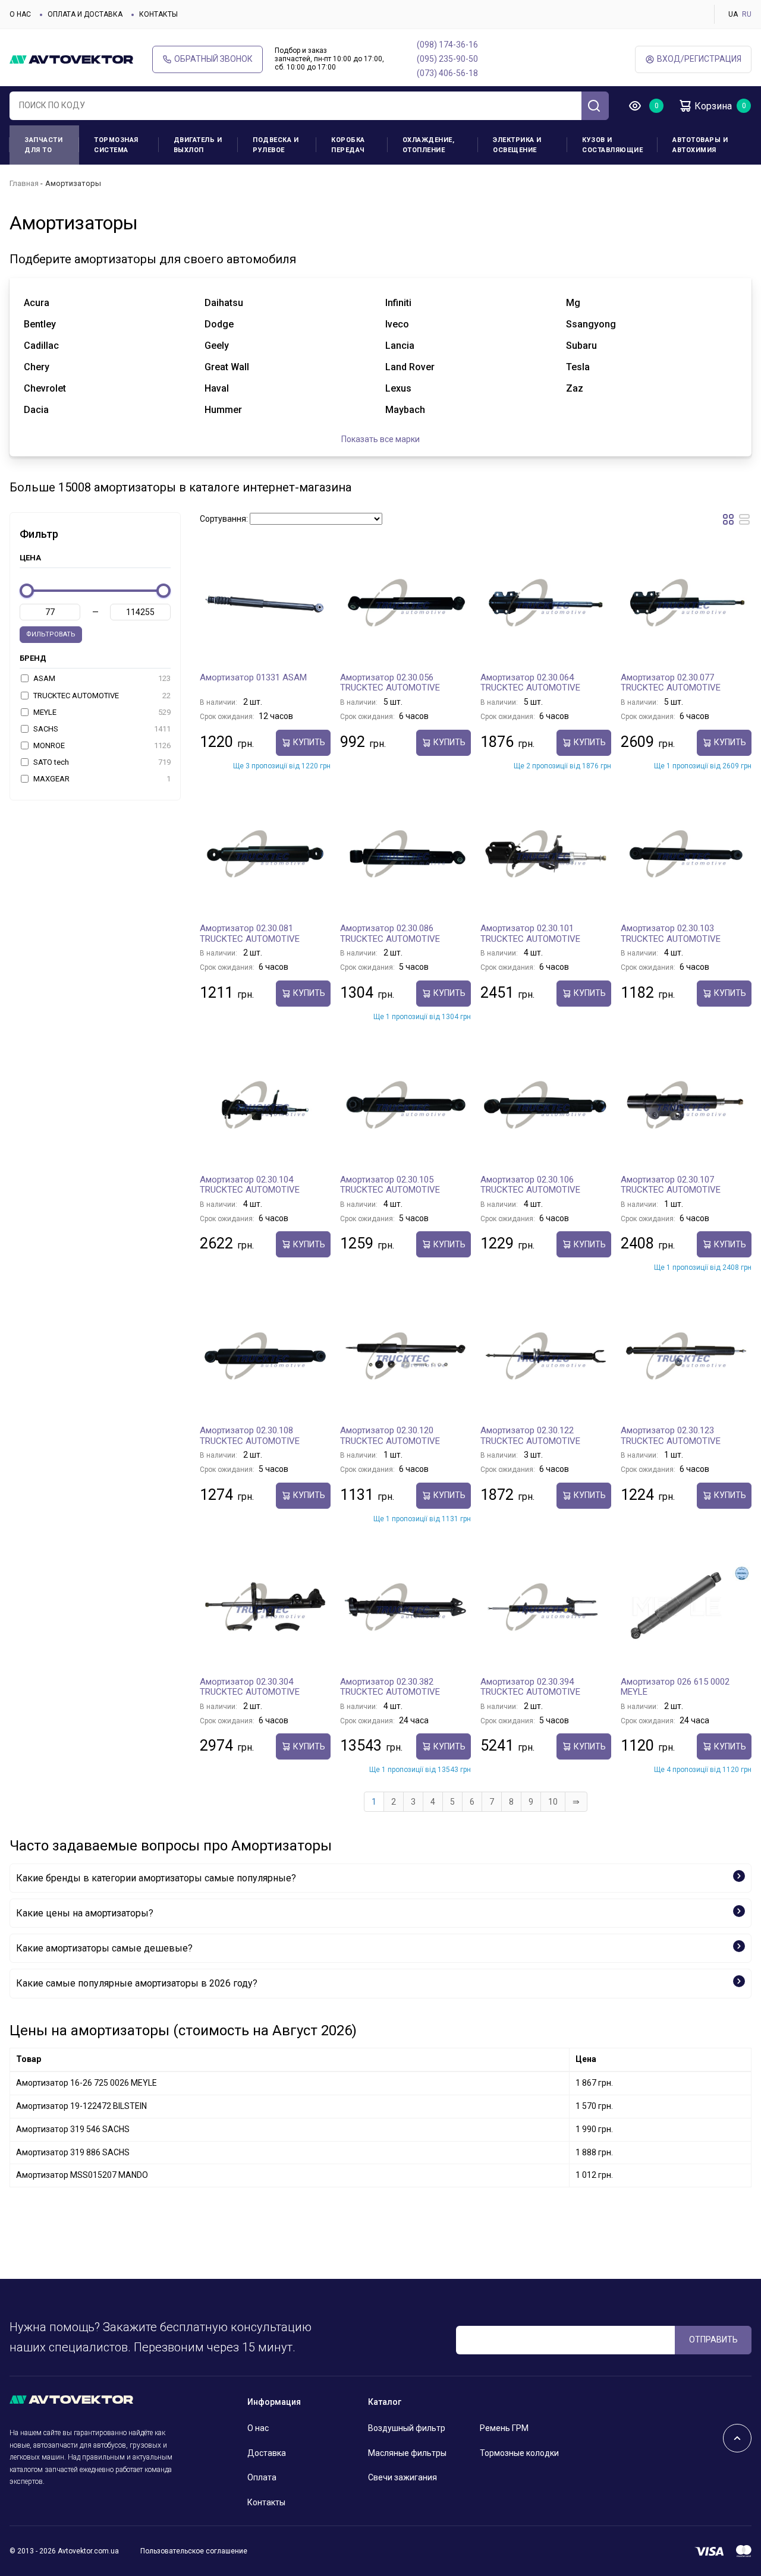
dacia (36, 410)
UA (733, 14)
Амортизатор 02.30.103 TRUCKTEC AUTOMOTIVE (671, 934)
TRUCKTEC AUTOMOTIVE (101, 696)
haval (217, 388)
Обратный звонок (213, 59)
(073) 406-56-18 (447, 73)
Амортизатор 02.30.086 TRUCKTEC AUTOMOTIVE (390, 934)
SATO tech (101, 762)
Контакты (158, 14)
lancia (400, 346)
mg (573, 303)
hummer (223, 410)
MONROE (101, 745)
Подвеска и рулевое (276, 145)
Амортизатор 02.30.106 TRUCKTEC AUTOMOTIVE (530, 1185)
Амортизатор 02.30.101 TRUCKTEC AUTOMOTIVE (530, 934)
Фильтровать (51, 634)
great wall (227, 367)
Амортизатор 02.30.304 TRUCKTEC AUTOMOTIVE (250, 1687)
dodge (219, 324)
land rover (410, 367)
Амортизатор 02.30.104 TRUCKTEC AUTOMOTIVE (250, 1185)
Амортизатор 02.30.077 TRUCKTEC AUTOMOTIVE (671, 683)
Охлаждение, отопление (429, 145)
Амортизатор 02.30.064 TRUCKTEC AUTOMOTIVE (530, 683)
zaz (575, 388)
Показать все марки (380, 439)
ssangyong (591, 324)
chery (37, 367)
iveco (397, 324)
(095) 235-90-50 (447, 59)
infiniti (398, 303)
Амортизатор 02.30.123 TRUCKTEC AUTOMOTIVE (671, 1436)
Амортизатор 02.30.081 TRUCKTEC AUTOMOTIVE (250, 934)
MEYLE (101, 712)
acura (37, 303)
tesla (578, 367)
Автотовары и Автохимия (700, 145)
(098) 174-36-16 (447, 45)
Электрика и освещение (517, 145)
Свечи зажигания (402, 2477)
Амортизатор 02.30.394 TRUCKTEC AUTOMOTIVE (530, 1687)
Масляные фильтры (407, 2453)
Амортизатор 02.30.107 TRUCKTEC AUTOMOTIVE (671, 1185)
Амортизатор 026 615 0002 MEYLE (675, 1687)
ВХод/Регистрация (699, 59)
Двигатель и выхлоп (198, 145)
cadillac (41, 346)
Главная (24, 183)
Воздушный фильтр (407, 2428)
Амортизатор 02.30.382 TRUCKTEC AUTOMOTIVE (390, 1687)
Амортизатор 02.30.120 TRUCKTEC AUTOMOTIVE (390, 1436)
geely (217, 346)
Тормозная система (116, 145)
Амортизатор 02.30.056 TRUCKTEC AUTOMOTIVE (390, 683)
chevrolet (45, 388)
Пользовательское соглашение (194, 2551)
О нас (20, 14)
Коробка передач (348, 145)
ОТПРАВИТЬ (713, 2339)
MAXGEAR (101, 779)
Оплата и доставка (85, 14)
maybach (405, 410)
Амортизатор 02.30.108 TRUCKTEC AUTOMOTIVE (250, 1436)
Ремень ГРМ (504, 2428)
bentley (40, 324)
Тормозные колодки (519, 2453)
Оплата (262, 2477)
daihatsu (224, 303)
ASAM (101, 678)
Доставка (267, 2453)
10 (553, 1802)
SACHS (101, 729)
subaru (581, 346)
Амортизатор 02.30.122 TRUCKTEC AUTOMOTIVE (530, 1436)
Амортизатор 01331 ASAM (253, 677)
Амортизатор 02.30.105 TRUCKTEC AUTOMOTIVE (390, 1185)
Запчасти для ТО (43, 145)
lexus (398, 388)
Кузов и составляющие (612, 145)
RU (747, 14)
